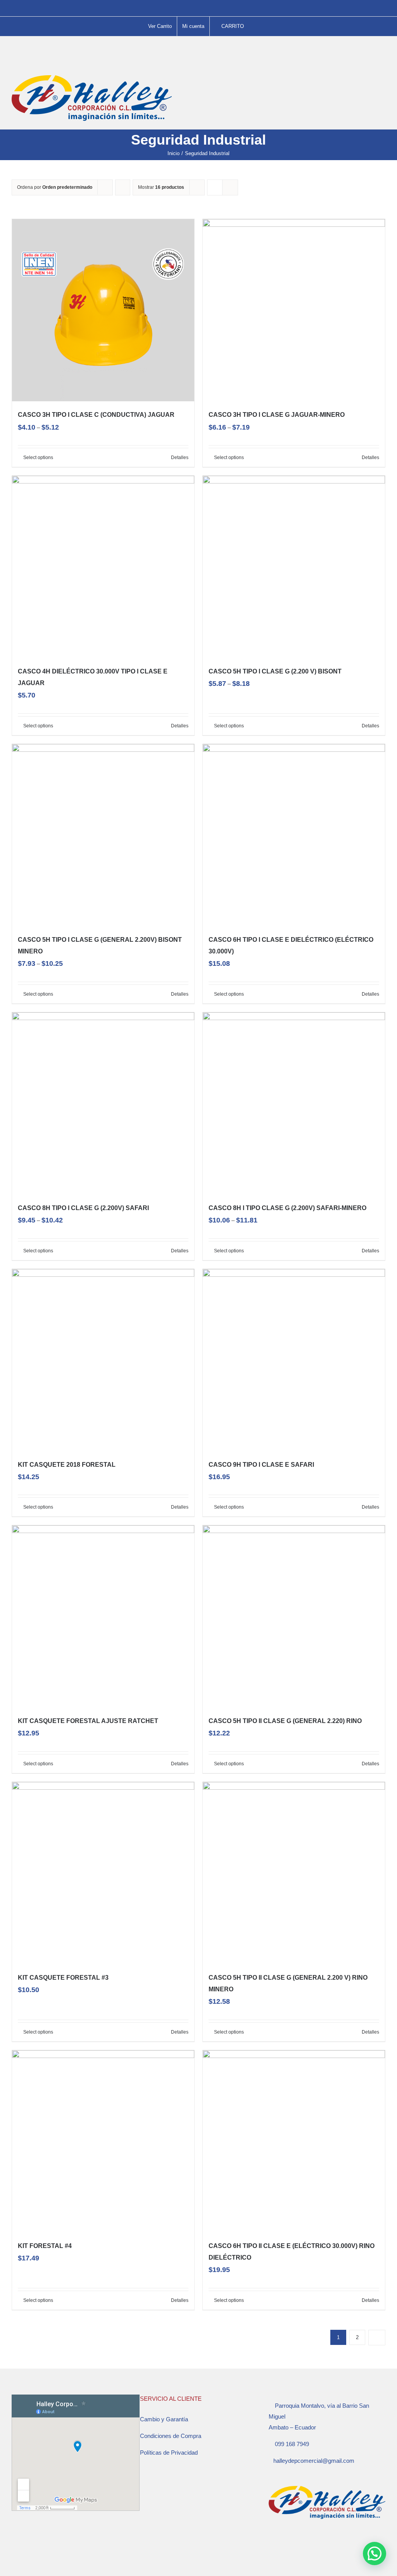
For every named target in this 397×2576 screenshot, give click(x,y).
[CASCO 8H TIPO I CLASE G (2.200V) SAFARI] (103, 1103)
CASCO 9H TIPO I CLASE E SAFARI (261, 1465)
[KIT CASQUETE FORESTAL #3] (103, 1873)
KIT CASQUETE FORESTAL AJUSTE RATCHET (88, 1721)
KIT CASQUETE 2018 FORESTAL (67, 1465)
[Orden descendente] (123, 187)
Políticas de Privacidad (169, 2453)
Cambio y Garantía (164, 2419)
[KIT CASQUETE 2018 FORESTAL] (103, 1360)
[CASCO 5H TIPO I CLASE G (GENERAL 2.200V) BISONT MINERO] (103, 835)
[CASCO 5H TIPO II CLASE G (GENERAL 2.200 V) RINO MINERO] (294, 1873)
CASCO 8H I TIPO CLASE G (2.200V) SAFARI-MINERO (287, 1208)
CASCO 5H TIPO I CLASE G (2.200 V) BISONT (275, 671)
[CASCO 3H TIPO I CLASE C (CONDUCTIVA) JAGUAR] (103, 310)
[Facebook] (271, 2544)
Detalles (180, 458)
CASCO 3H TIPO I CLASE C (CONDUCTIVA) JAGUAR (96, 415)
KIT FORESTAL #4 (45, 2246)
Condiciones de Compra (171, 2436)
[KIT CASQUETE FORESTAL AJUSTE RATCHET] (103, 1616)
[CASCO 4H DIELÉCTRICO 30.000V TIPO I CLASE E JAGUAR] (103, 567)
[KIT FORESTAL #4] (103, 2141)
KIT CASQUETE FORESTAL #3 (63, 1978)
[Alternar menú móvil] (382, 79)
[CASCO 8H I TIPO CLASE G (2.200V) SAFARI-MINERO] (294, 1103)
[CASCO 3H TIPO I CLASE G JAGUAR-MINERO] (294, 310)
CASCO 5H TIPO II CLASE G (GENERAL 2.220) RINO (285, 1721)
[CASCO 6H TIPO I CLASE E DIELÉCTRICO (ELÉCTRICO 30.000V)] (294, 835)
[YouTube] (292, 2544)
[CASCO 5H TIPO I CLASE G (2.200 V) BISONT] (294, 567)
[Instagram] (281, 2544)
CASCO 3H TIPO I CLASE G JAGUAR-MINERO (277, 415)
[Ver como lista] (230, 187)
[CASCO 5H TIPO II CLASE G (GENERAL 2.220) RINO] (294, 1616)
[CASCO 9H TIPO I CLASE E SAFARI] (294, 1360)
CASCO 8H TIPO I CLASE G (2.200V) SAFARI (83, 1208)
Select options (38, 458)
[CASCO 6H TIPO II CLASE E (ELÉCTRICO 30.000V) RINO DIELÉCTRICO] (294, 2141)
